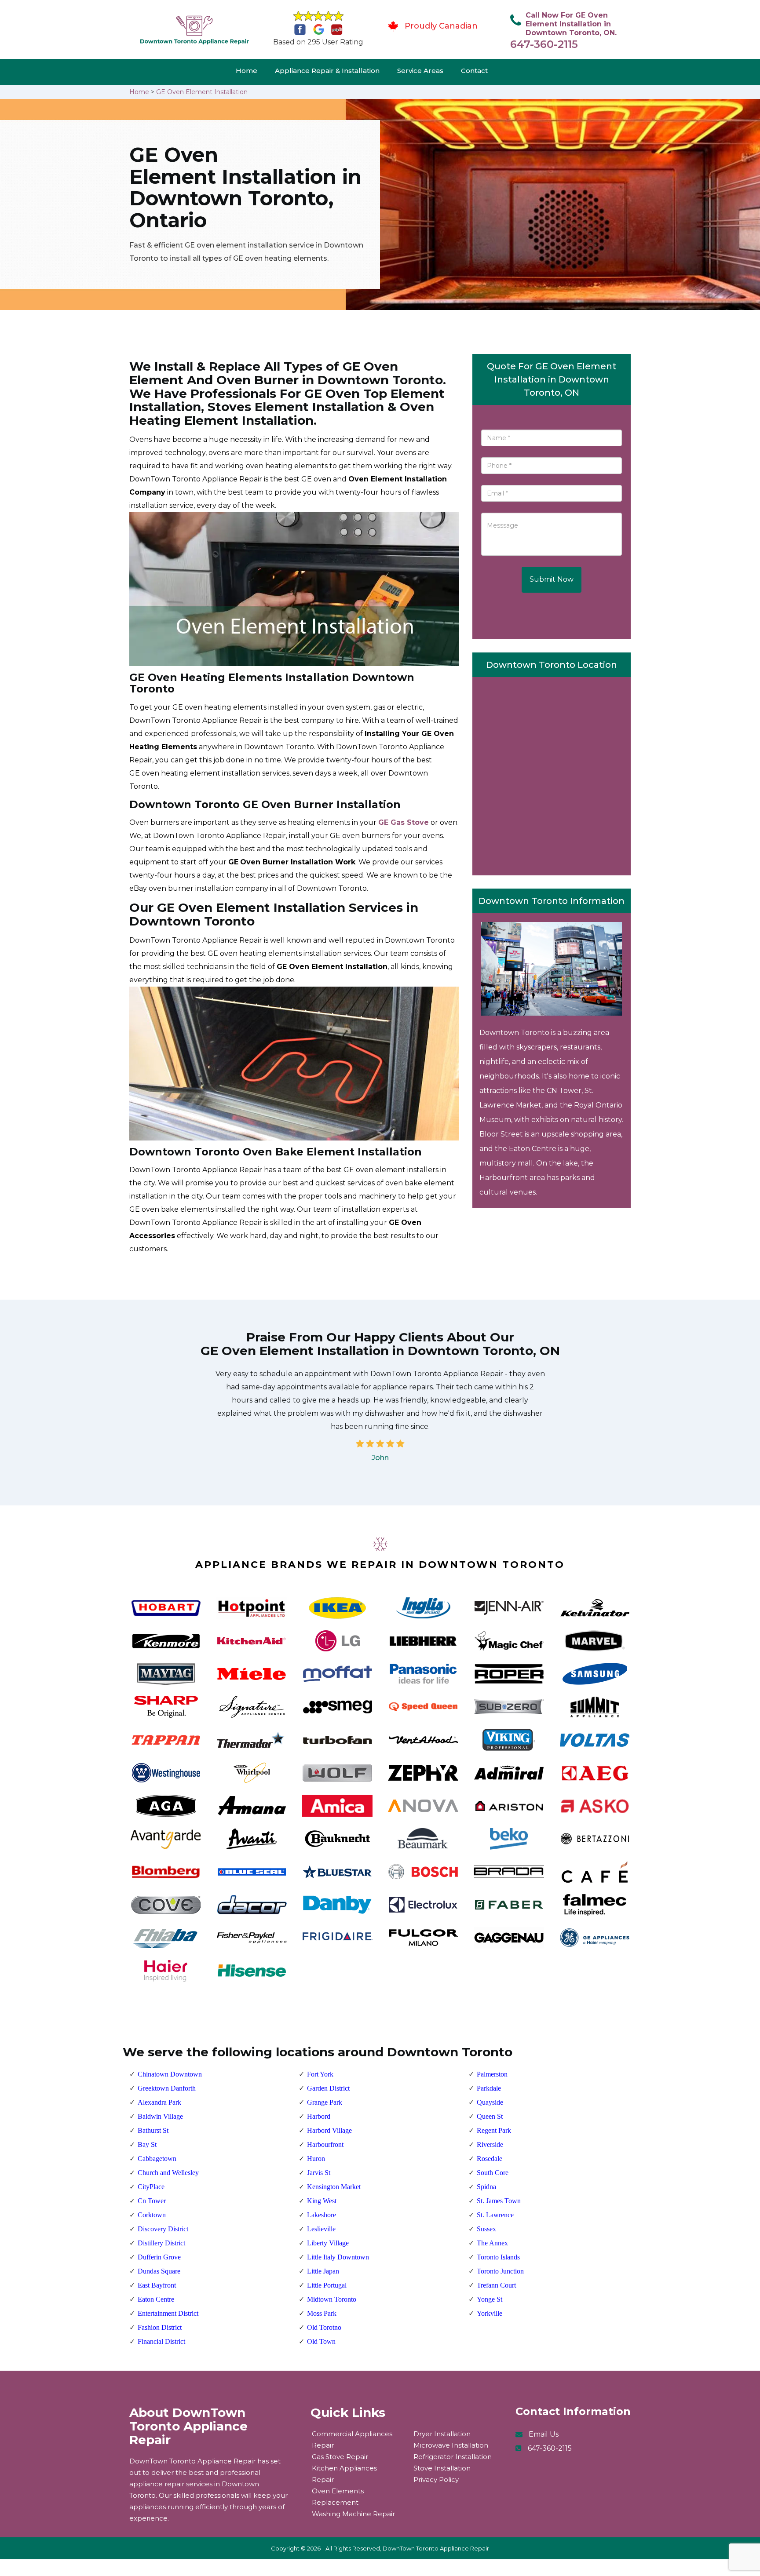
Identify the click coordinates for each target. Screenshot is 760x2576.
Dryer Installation (442, 2434)
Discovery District (163, 2229)
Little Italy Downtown (338, 2257)
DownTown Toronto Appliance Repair (436, 2548)
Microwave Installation (451, 2445)
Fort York (320, 2074)
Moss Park (322, 2313)
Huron (316, 2159)
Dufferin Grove (159, 2257)
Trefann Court (496, 2285)
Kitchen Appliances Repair (344, 2474)
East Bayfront (157, 2285)
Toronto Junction (500, 2271)
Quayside (490, 2102)
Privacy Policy (436, 2479)
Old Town (321, 2341)
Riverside (490, 2144)
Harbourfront (325, 2144)
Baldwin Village (160, 2116)
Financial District (161, 2341)
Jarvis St (319, 2173)
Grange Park (325, 2102)
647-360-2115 (544, 44)
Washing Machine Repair (353, 2514)
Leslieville (321, 2229)
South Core (493, 2173)
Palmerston (492, 2074)
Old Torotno (324, 2327)
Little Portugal (327, 2285)
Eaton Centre (156, 2299)
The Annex (492, 2243)
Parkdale (489, 2088)
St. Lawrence (495, 2215)
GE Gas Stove (404, 822)
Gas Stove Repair (340, 2457)
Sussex (486, 2229)
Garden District (328, 2088)
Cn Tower (152, 2201)
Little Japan (323, 2271)
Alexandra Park (159, 2102)
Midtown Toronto (332, 2299)
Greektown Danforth (167, 2088)
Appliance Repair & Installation (327, 71)
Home (247, 71)
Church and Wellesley (168, 2173)
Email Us (544, 2434)
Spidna (486, 2187)
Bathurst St (153, 2130)
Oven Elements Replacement (338, 2497)
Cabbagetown (157, 2159)
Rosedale (490, 2159)
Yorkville (490, 2313)
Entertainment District (168, 2313)
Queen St (490, 2116)
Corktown (152, 2215)
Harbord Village (329, 2130)
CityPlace (151, 2187)
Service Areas (420, 71)
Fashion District (160, 2327)
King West (322, 2201)
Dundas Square (159, 2271)
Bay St (147, 2144)
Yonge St (490, 2299)
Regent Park (494, 2130)
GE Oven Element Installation (202, 92)
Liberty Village (328, 2243)
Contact (474, 71)
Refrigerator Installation (453, 2457)
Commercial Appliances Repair (352, 2439)
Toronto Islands (498, 2257)
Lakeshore (322, 2215)
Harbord (319, 2116)
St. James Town (499, 2201)
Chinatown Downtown (170, 2074)
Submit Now (552, 579)
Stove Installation (442, 2468)
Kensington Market (334, 2187)
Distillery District (161, 2243)
